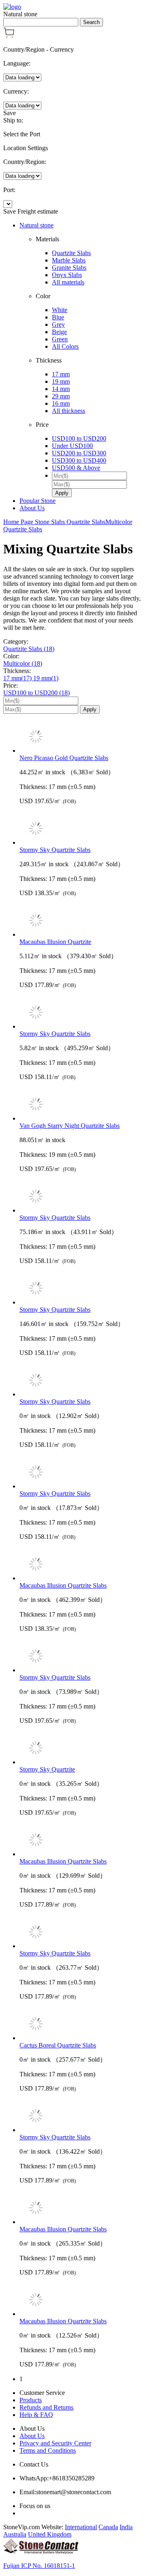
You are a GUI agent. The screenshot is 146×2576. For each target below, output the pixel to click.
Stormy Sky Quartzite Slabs (55, 850)
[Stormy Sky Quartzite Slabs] (81, 829)
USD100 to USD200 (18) (36, 693)
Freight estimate (38, 211)
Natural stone (36, 225)
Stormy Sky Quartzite (47, 1769)
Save (10, 113)
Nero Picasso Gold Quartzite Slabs (64, 758)
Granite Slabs (69, 268)
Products (31, 2400)
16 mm (61, 403)
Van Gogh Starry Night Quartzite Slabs (70, 1126)
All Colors (65, 346)
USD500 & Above (76, 468)
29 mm (61, 396)
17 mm (61, 374)
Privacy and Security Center (55, 2443)
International (81, 2527)
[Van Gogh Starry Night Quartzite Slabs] (81, 1105)
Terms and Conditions (48, 2450)
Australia (15, 2534)
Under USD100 (72, 446)
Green (60, 339)
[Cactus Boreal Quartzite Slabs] (81, 2025)
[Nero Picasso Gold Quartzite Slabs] (81, 737)
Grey (58, 324)
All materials (68, 282)
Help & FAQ (36, 2415)
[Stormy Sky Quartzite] (81, 1749)
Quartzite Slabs (71, 253)
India (126, 2527)
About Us (32, 508)
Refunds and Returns (46, 2407)
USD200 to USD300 (79, 453)
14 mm (61, 389)
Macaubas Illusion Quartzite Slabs (63, 1585)
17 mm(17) (18, 678)
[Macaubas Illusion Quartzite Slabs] (81, 1565)
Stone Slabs (51, 522)
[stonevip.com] (12, 7)
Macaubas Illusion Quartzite (55, 942)
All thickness (69, 411)
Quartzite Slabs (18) (29, 649)
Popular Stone (38, 501)
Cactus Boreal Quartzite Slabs (58, 2045)
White (60, 310)
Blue (58, 317)
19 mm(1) (46, 678)
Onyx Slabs (67, 275)
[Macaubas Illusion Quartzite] (81, 921)
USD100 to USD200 (79, 438)
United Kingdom (50, 2534)
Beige (59, 332)
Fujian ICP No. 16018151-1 (39, 2566)
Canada (108, 2527)
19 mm (61, 381)
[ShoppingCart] (9, 36)
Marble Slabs (69, 260)
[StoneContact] (41, 2552)
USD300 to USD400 (79, 460)
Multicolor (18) (23, 663)
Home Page (19, 522)
